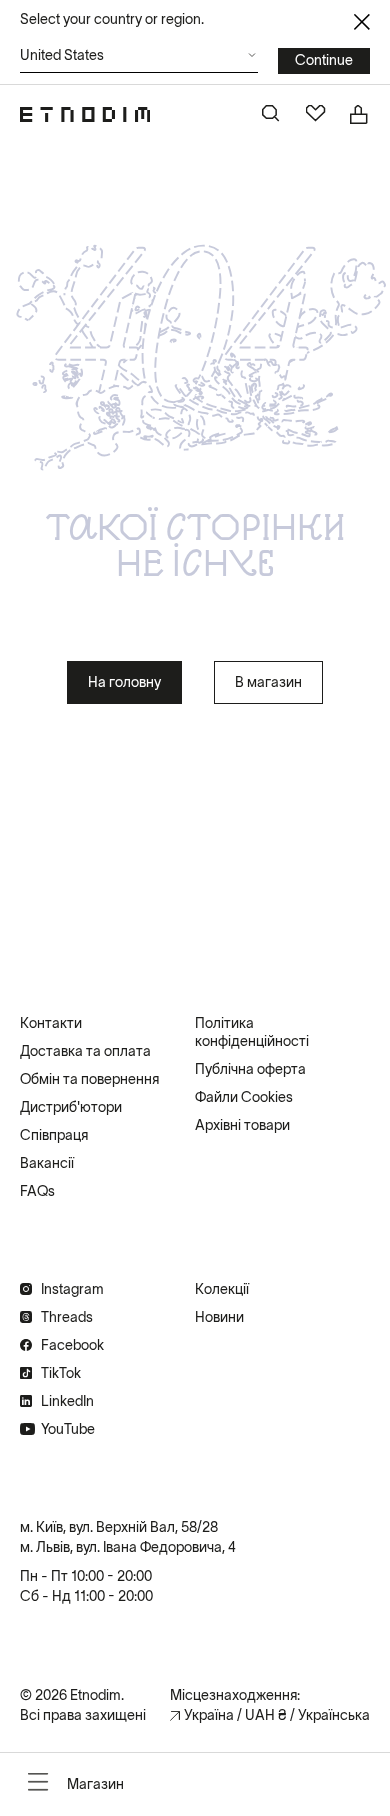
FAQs (37, 1191)
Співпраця (54, 1135)
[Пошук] (272, 115)
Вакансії (47, 1163)
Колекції (222, 1289)
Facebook (72, 1345)
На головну (124, 682)
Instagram (72, 1289)
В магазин (268, 682)
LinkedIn (67, 1401)
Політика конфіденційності (252, 1032)
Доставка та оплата (85, 1051)
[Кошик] (360, 115)
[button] (139, 60)
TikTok (61, 1373)
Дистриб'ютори (71, 1107)
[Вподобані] (316, 115)
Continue (324, 60)
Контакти (51, 1023)
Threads (67, 1317)
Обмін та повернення (89, 1079)
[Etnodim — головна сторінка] (85, 114)
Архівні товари (242, 1125)
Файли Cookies (244, 1097)
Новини (219, 1317)
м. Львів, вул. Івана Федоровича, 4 (128, 1547)
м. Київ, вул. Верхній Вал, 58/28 (119, 1527)
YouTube (68, 1429)
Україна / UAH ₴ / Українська (277, 1715)
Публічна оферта (250, 1069)
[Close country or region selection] (362, 22)
